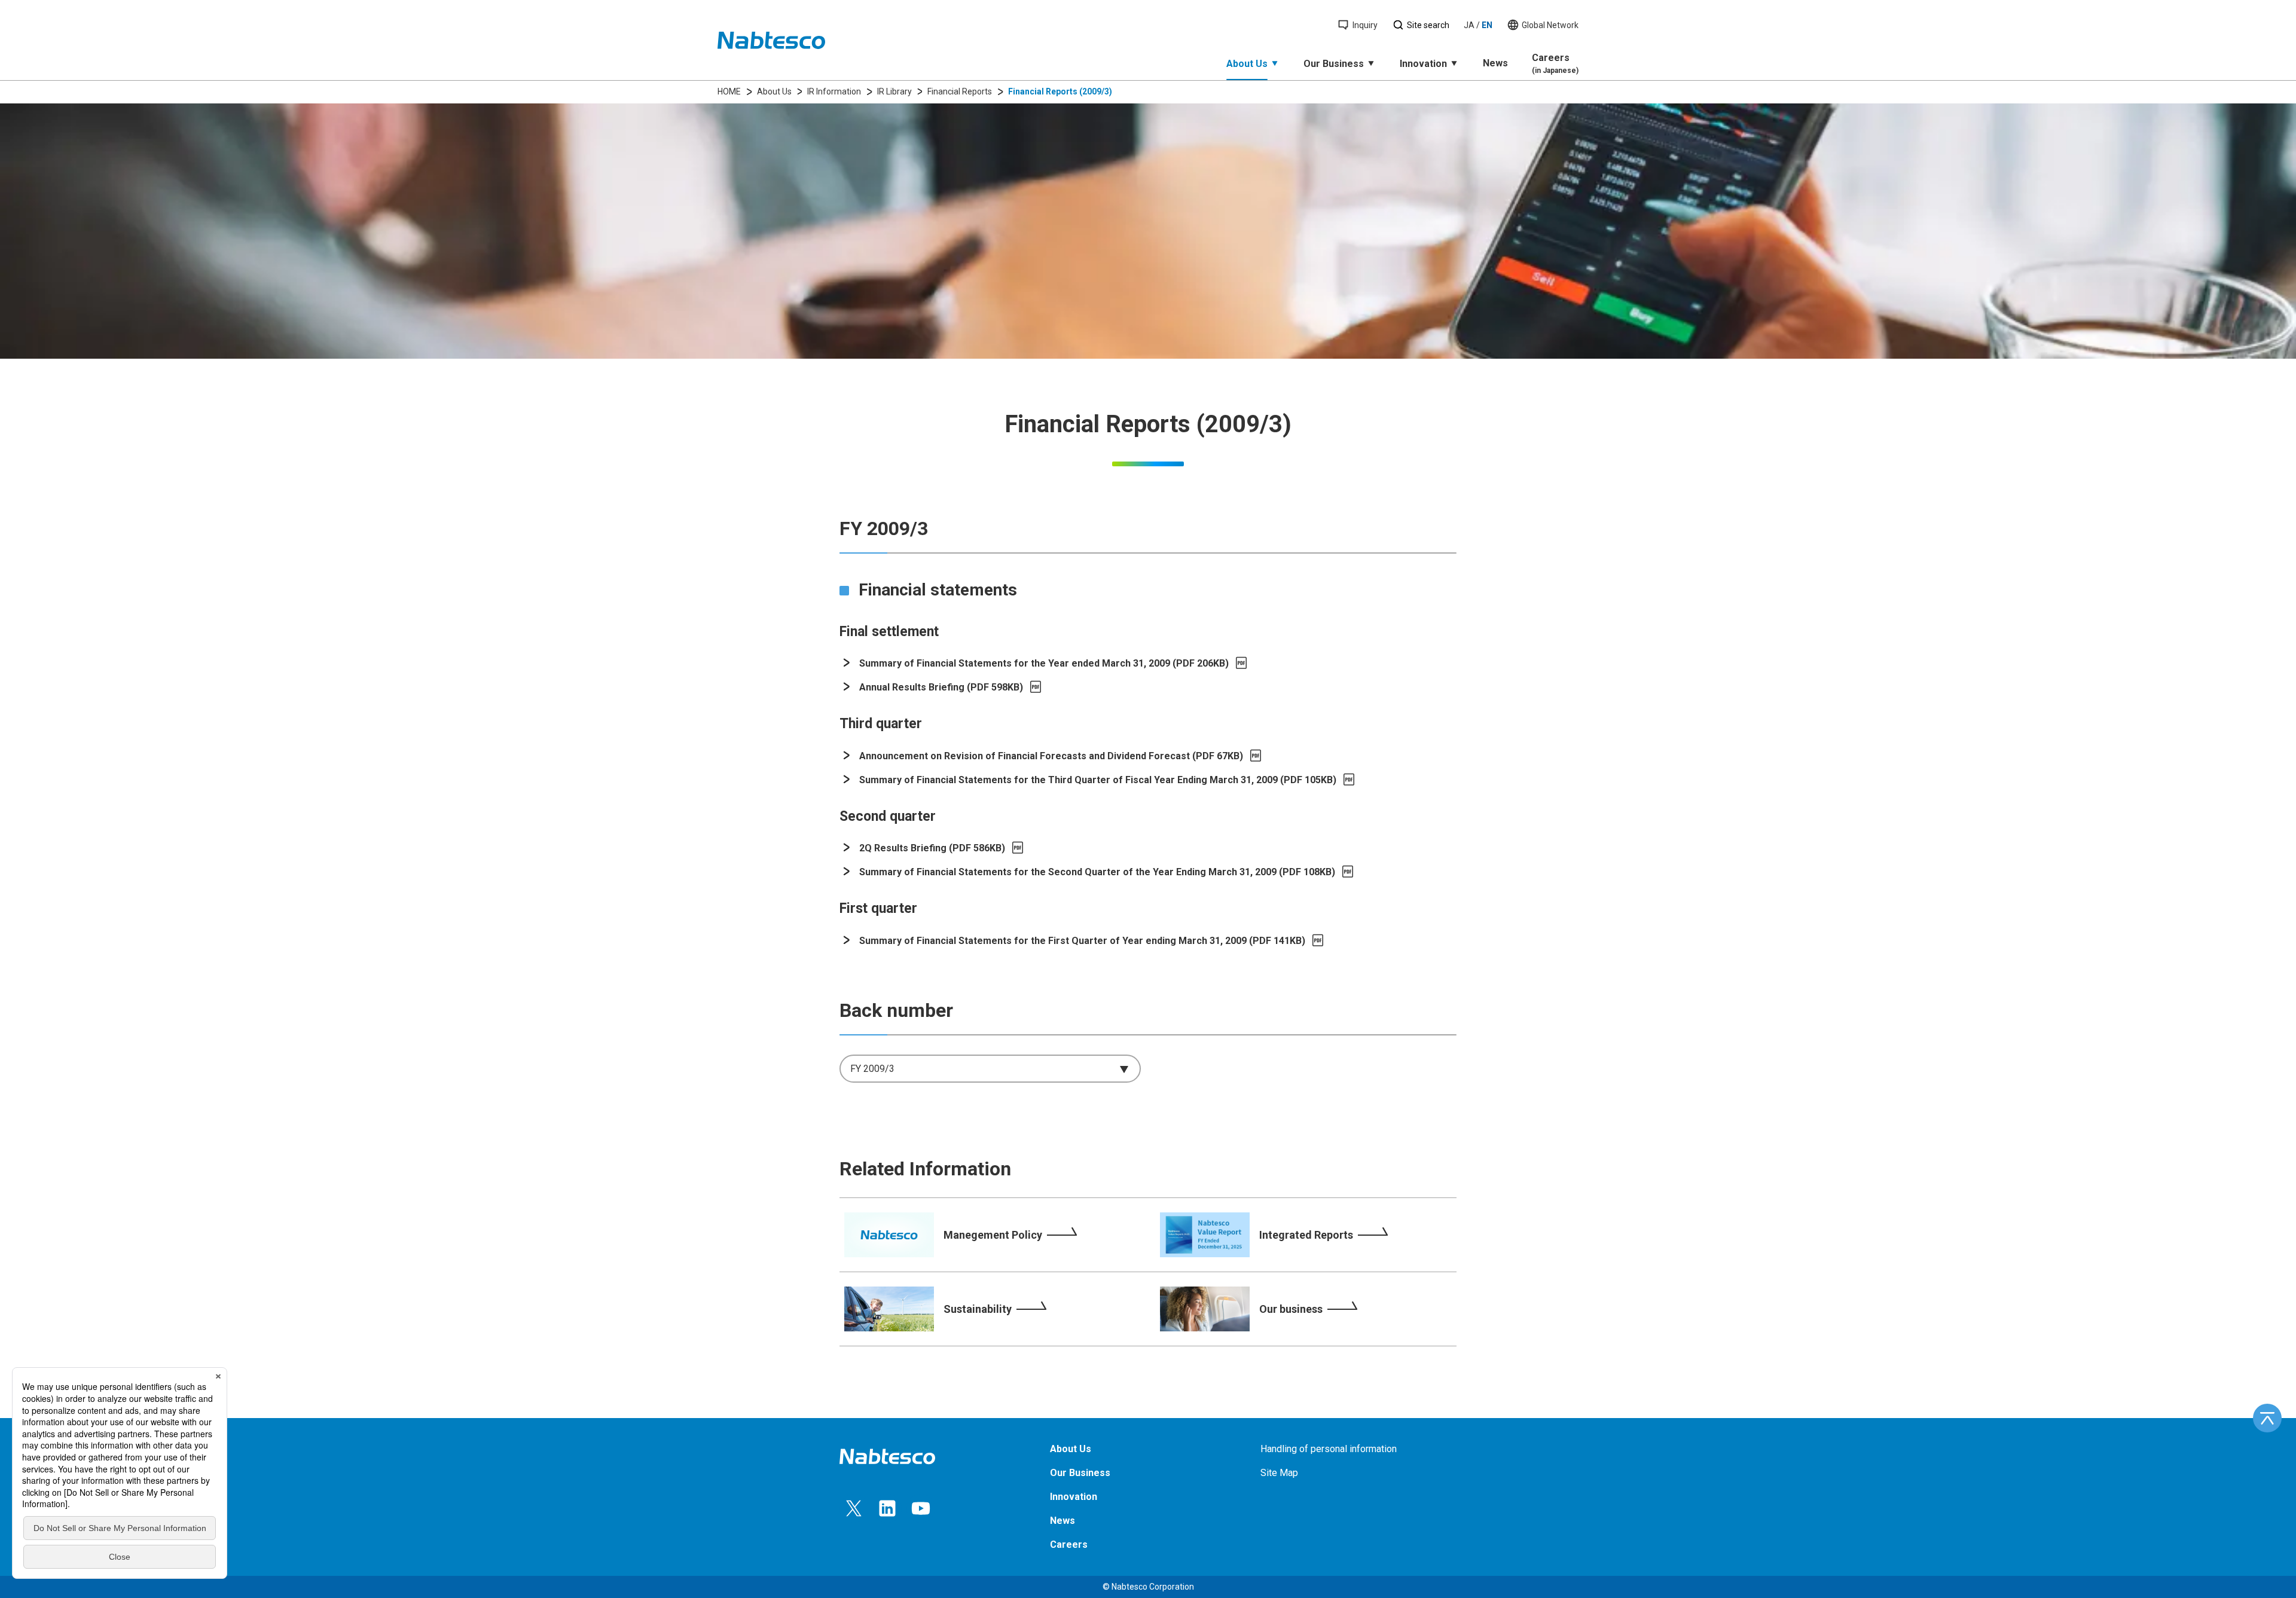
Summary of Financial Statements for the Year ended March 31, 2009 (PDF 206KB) (1044, 663)
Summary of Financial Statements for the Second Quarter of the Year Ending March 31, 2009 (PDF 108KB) (1097, 872)
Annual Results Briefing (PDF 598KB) (941, 687)
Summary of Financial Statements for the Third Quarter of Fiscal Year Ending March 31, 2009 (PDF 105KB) (1098, 780)
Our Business (1334, 64)
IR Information (834, 91)
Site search (1428, 25)
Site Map (1279, 1473)
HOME (729, 91)
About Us (1247, 64)
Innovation (1423, 64)
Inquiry (1365, 25)
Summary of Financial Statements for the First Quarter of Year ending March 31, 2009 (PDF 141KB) (1082, 941)
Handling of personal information (1329, 1449)
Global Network (1550, 25)
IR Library (894, 91)
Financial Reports (960, 91)
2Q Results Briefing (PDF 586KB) (932, 848)
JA (1469, 25)
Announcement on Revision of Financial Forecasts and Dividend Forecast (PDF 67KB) (1051, 756)
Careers (1555, 63)
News (1495, 63)
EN (1487, 25)
